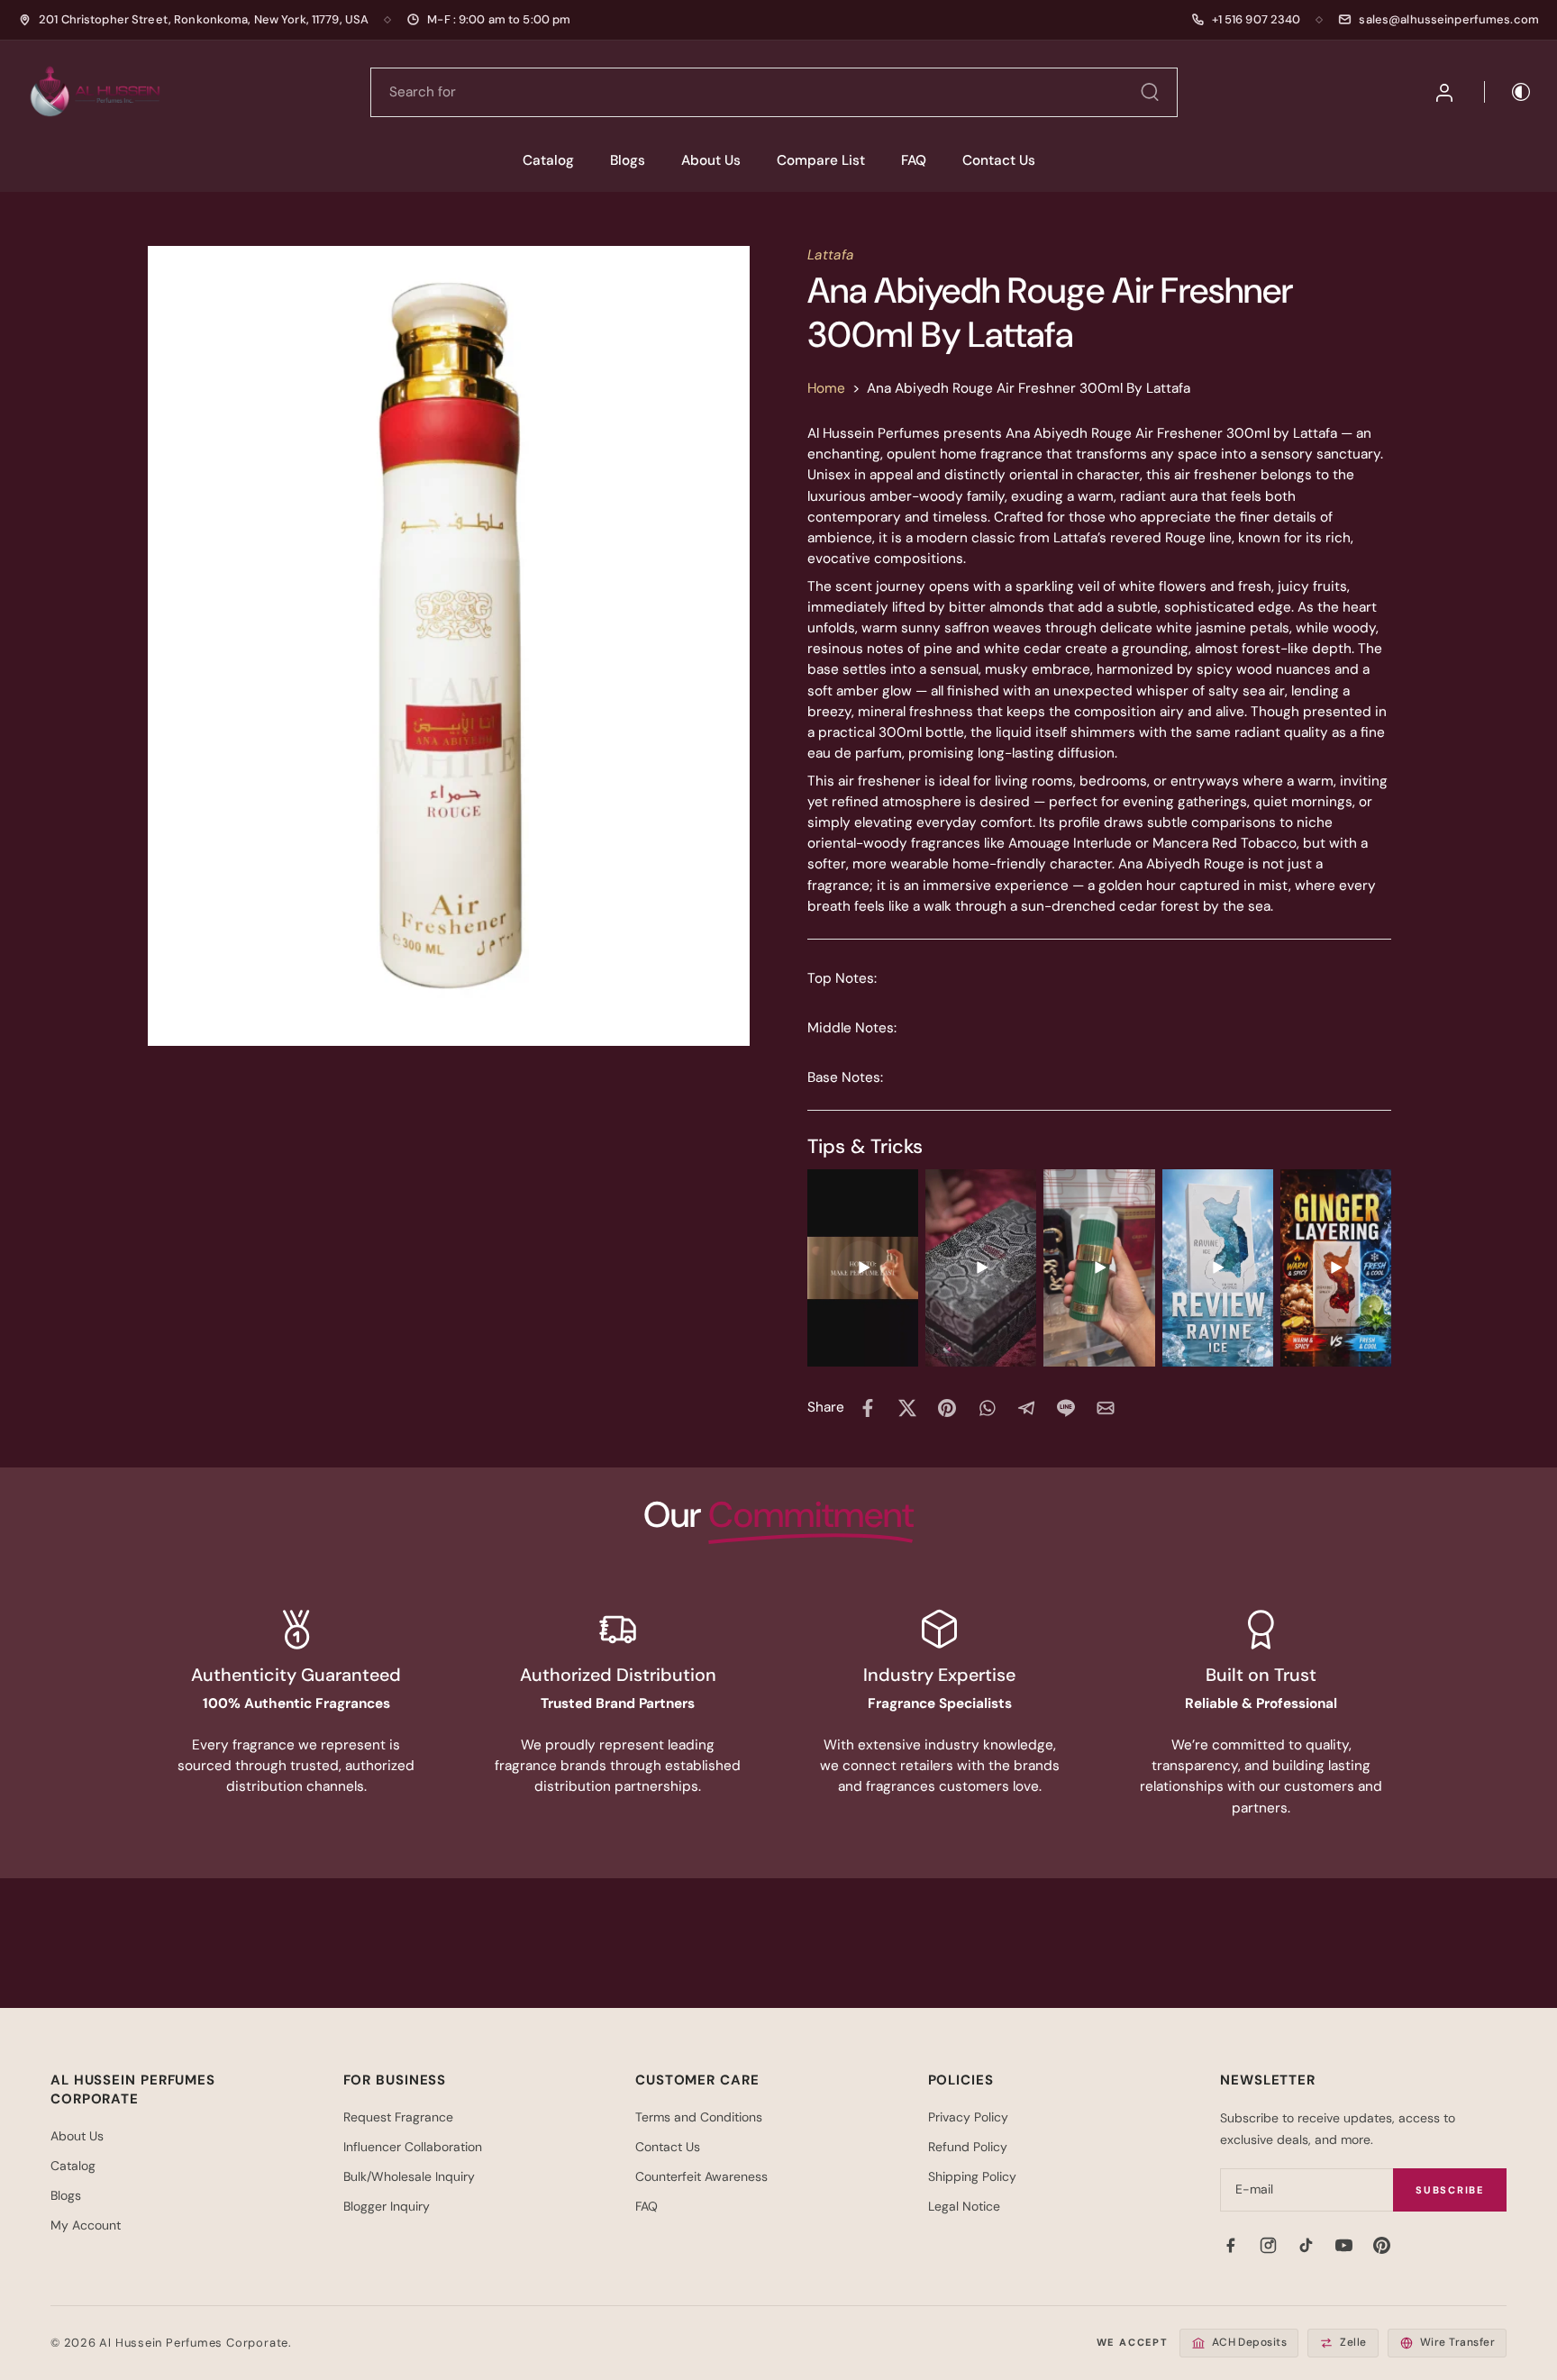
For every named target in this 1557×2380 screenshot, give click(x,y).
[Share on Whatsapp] (987, 1408)
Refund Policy (968, 2147)
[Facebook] (1230, 2245)
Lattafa (831, 255)
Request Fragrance (398, 2117)
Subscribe (1450, 2190)
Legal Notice (964, 2206)
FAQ (914, 160)
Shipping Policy (972, 2176)
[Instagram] (1268, 2245)
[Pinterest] (1381, 2245)
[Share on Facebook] (868, 1408)
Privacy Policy (968, 2117)
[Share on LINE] (1066, 1408)
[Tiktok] (1306, 2245)
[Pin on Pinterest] (947, 1408)
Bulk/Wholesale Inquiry (409, 2176)
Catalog (548, 160)
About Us (711, 160)
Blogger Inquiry (387, 2206)
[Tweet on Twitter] (907, 1408)
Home (826, 388)
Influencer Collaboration (413, 2147)
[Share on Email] (1106, 1408)
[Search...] (1150, 92)
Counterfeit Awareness (701, 2176)
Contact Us (999, 160)
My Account (86, 2225)
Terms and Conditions (699, 2117)
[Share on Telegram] (1026, 1408)
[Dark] (1508, 92)
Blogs (628, 160)
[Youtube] (1343, 2245)
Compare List (821, 160)
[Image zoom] (449, 646)
